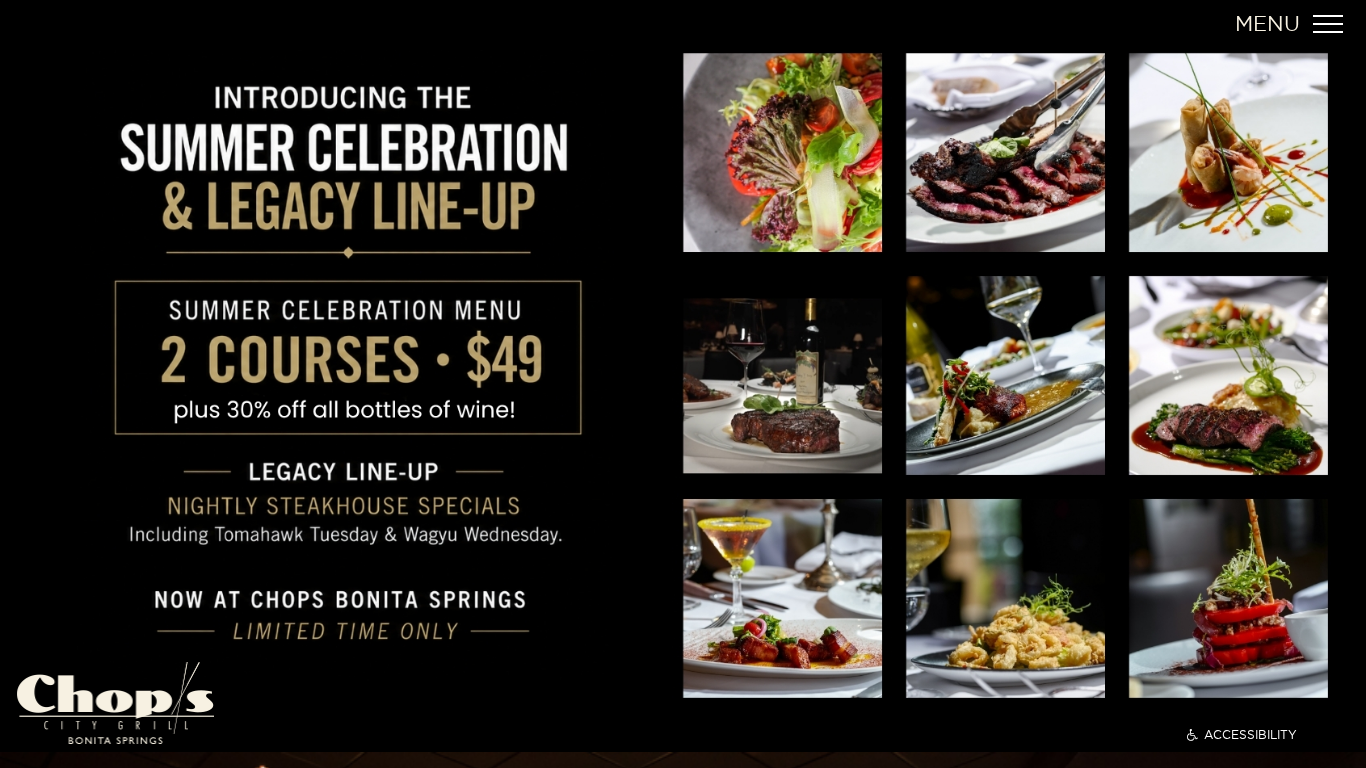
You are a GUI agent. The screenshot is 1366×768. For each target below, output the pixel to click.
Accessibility (1250, 734)
